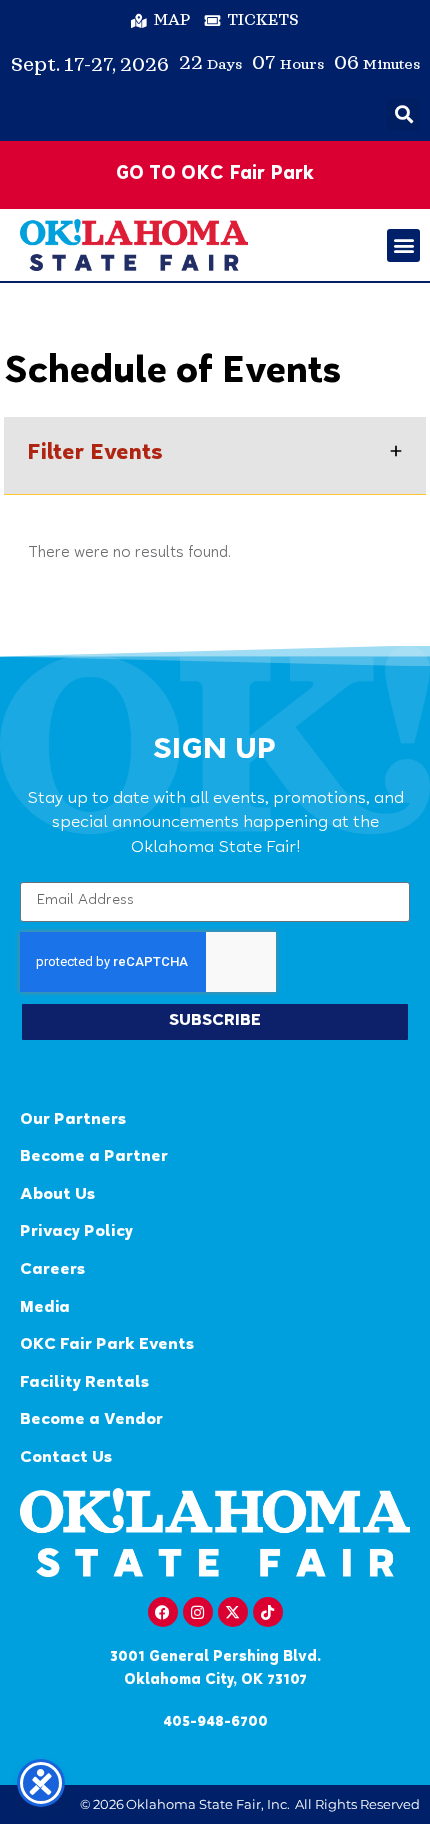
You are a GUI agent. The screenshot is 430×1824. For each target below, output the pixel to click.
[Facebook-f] (163, 1612)
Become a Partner (94, 1157)
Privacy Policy (76, 1232)
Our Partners (73, 1120)
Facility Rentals (84, 1383)
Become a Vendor (91, 1420)
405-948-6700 (215, 1722)
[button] (403, 114)
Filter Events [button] (95, 455)
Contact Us (66, 1458)
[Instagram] (198, 1612)
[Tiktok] (268, 1612)
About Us (57, 1195)
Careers (52, 1270)
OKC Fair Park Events (107, 1345)
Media (45, 1308)
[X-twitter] (233, 1612)
